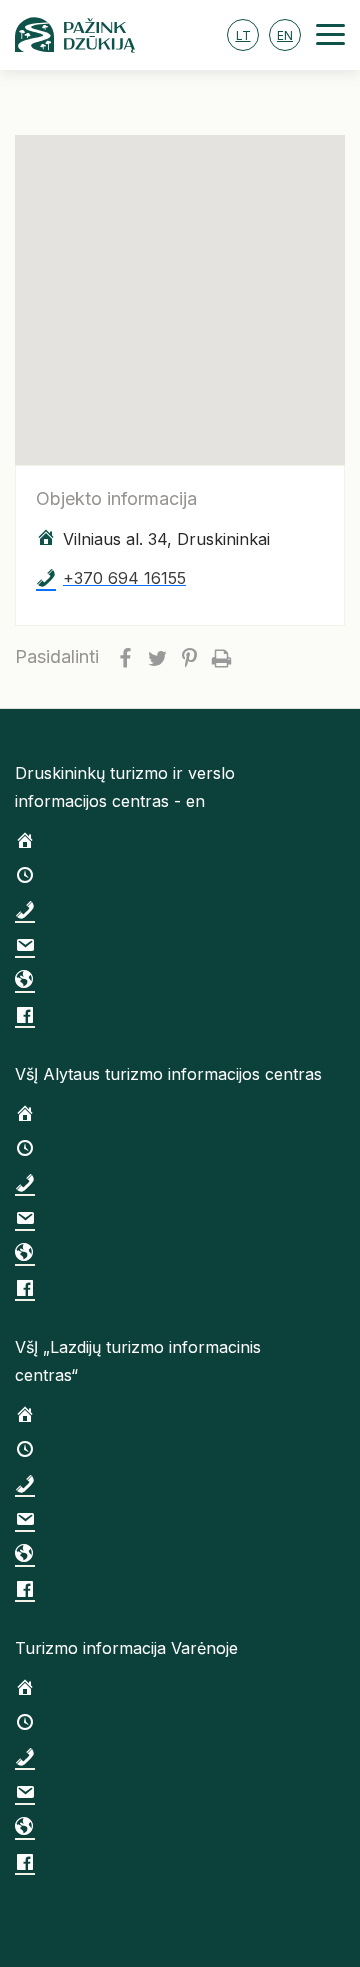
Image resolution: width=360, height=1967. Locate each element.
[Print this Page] (221, 657)
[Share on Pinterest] (189, 657)
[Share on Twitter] (157, 657)
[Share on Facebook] (125, 657)
